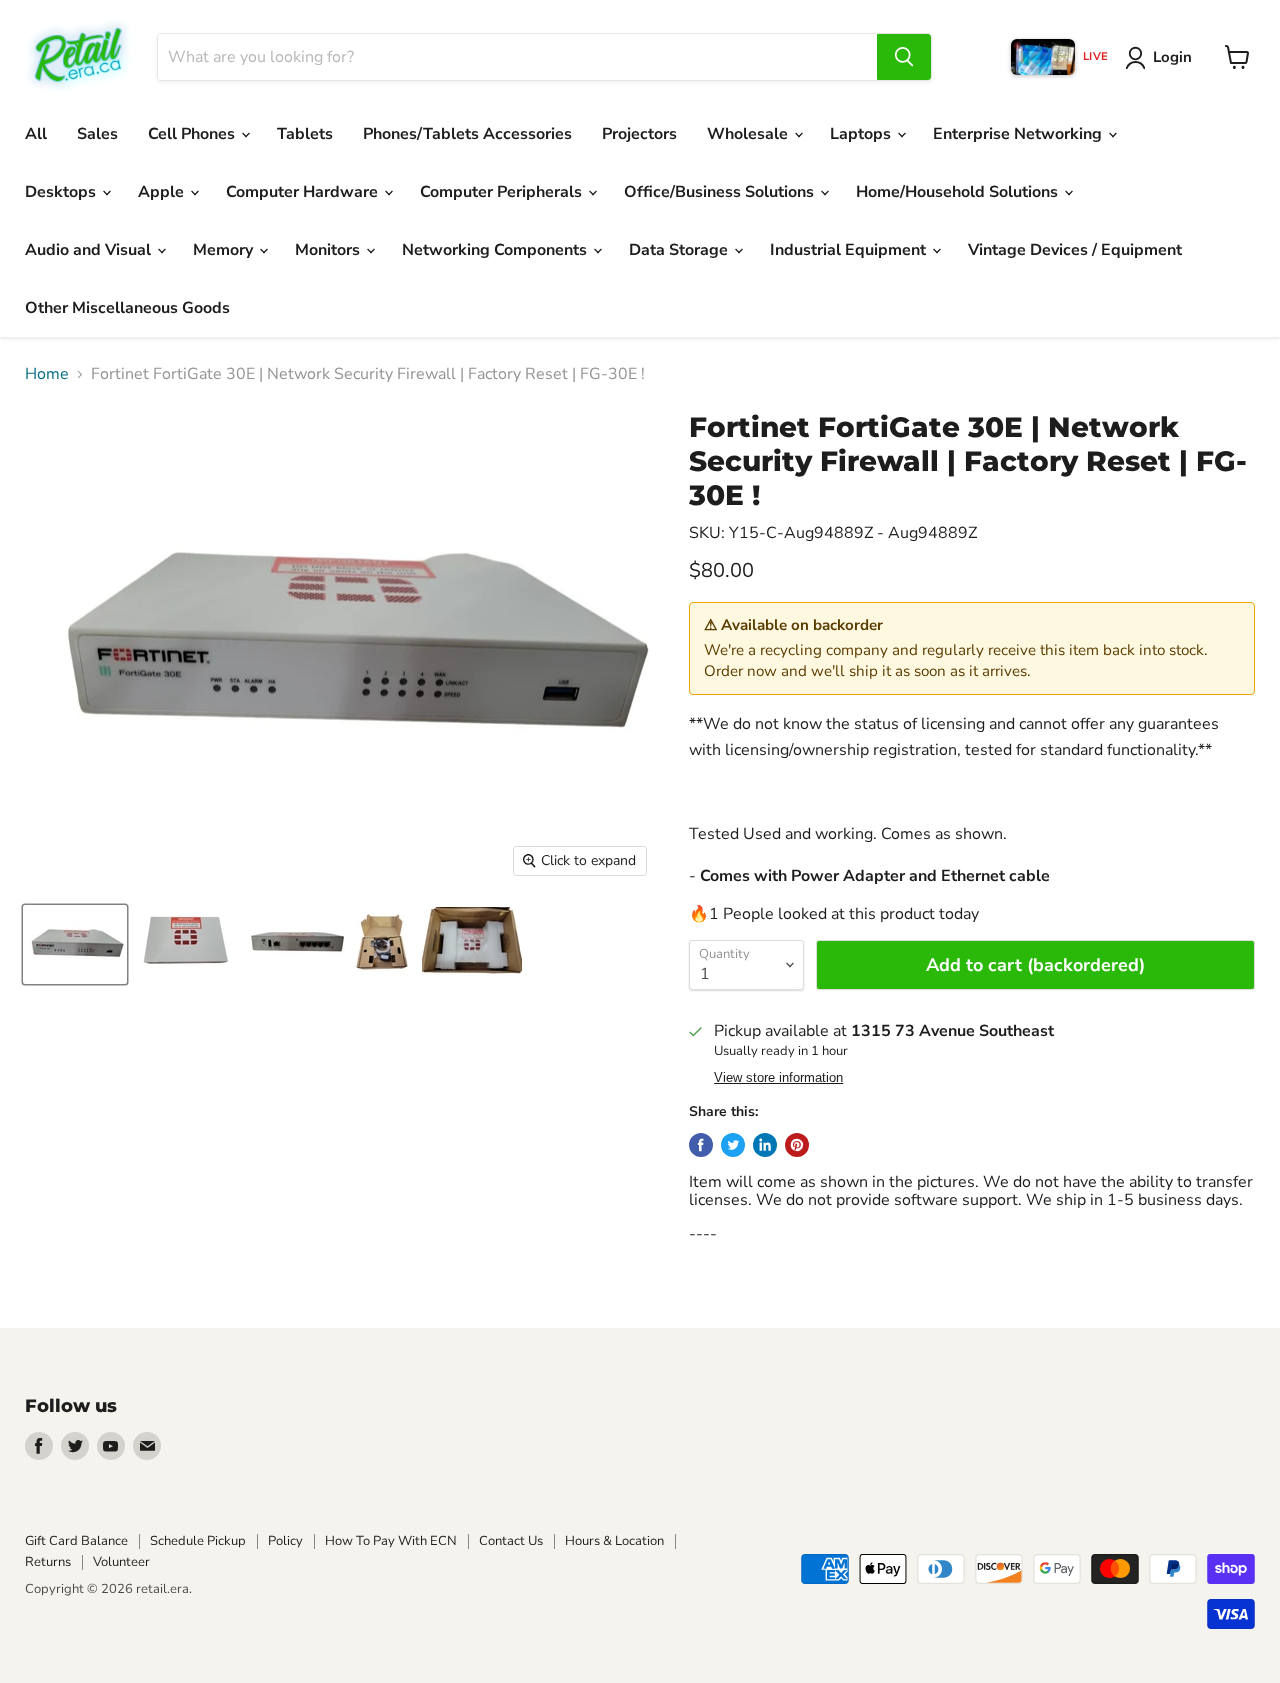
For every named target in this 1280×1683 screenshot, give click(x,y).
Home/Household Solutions (959, 192)
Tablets (305, 134)
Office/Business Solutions (721, 192)
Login (1172, 57)
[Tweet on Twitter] (733, 1145)
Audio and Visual (90, 250)
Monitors (329, 250)
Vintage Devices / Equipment (1075, 250)
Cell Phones (193, 134)
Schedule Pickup (198, 1541)
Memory (225, 250)
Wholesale (749, 134)
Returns (48, 1562)
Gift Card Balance (76, 1541)
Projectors (639, 134)
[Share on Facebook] (701, 1145)
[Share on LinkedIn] (765, 1145)
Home (47, 374)
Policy (285, 1541)
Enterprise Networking (1019, 134)
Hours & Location (614, 1541)
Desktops (62, 192)
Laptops (862, 134)
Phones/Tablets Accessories (467, 134)
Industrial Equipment (850, 250)
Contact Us (511, 1541)
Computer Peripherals (503, 192)
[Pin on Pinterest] (797, 1145)
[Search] (904, 57)
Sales (97, 134)
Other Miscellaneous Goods (127, 308)
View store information (778, 1078)
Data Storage (680, 250)
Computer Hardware (304, 192)
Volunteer (121, 1562)
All (36, 134)
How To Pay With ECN (391, 1541)
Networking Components (496, 250)
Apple (163, 192)
